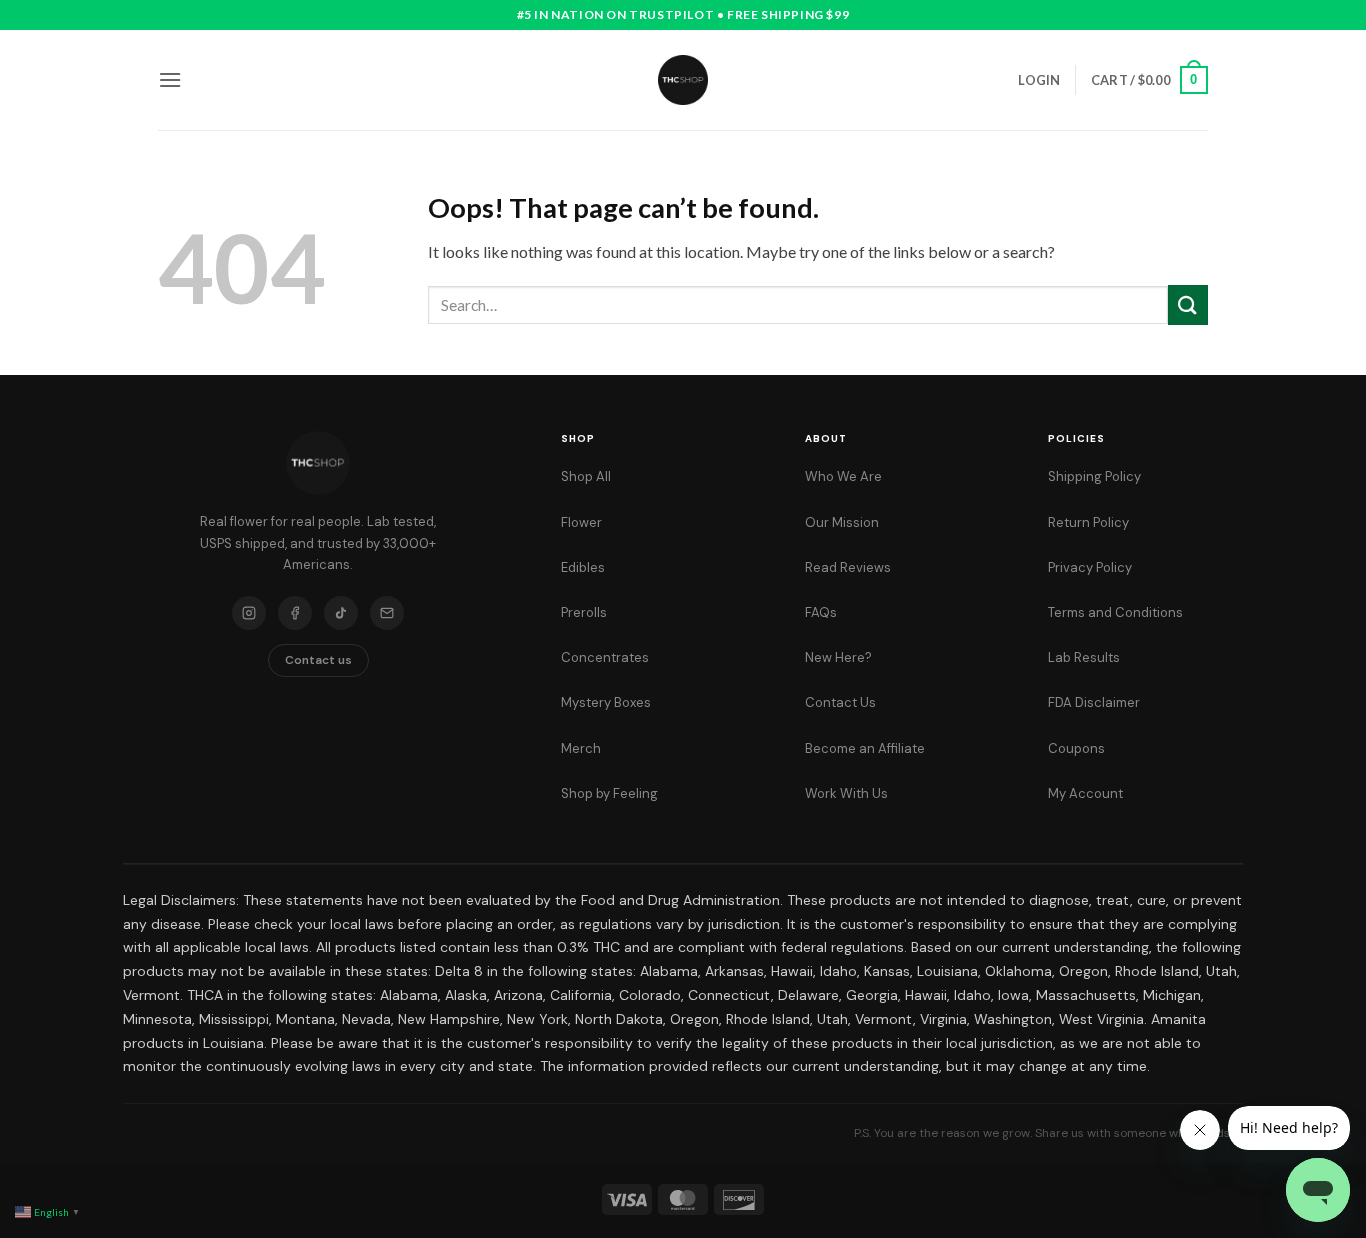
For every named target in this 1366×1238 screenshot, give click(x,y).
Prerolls (584, 612)
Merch (581, 748)
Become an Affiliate (865, 748)
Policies (1076, 438)
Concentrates (605, 657)
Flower (581, 522)
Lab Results (1084, 657)
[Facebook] (295, 613)
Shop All (586, 476)
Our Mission (842, 522)
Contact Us (840, 702)
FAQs (821, 612)
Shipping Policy (1094, 476)
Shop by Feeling (609, 793)
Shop (578, 438)
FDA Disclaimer (1094, 702)
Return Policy (1088, 522)
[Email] (387, 613)
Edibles (583, 567)
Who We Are (843, 476)
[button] (170, 79)
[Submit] (1188, 304)
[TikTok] (341, 613)
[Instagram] (249, 613)
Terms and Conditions (1115, 612)
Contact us (318, 660)
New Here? (838, 657)
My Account (1085, 793)
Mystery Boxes (606, 702)
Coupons (1076, 748)
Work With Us (846, 793)
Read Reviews (848, 567)
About (826, 438)
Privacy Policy (1090, 567)
